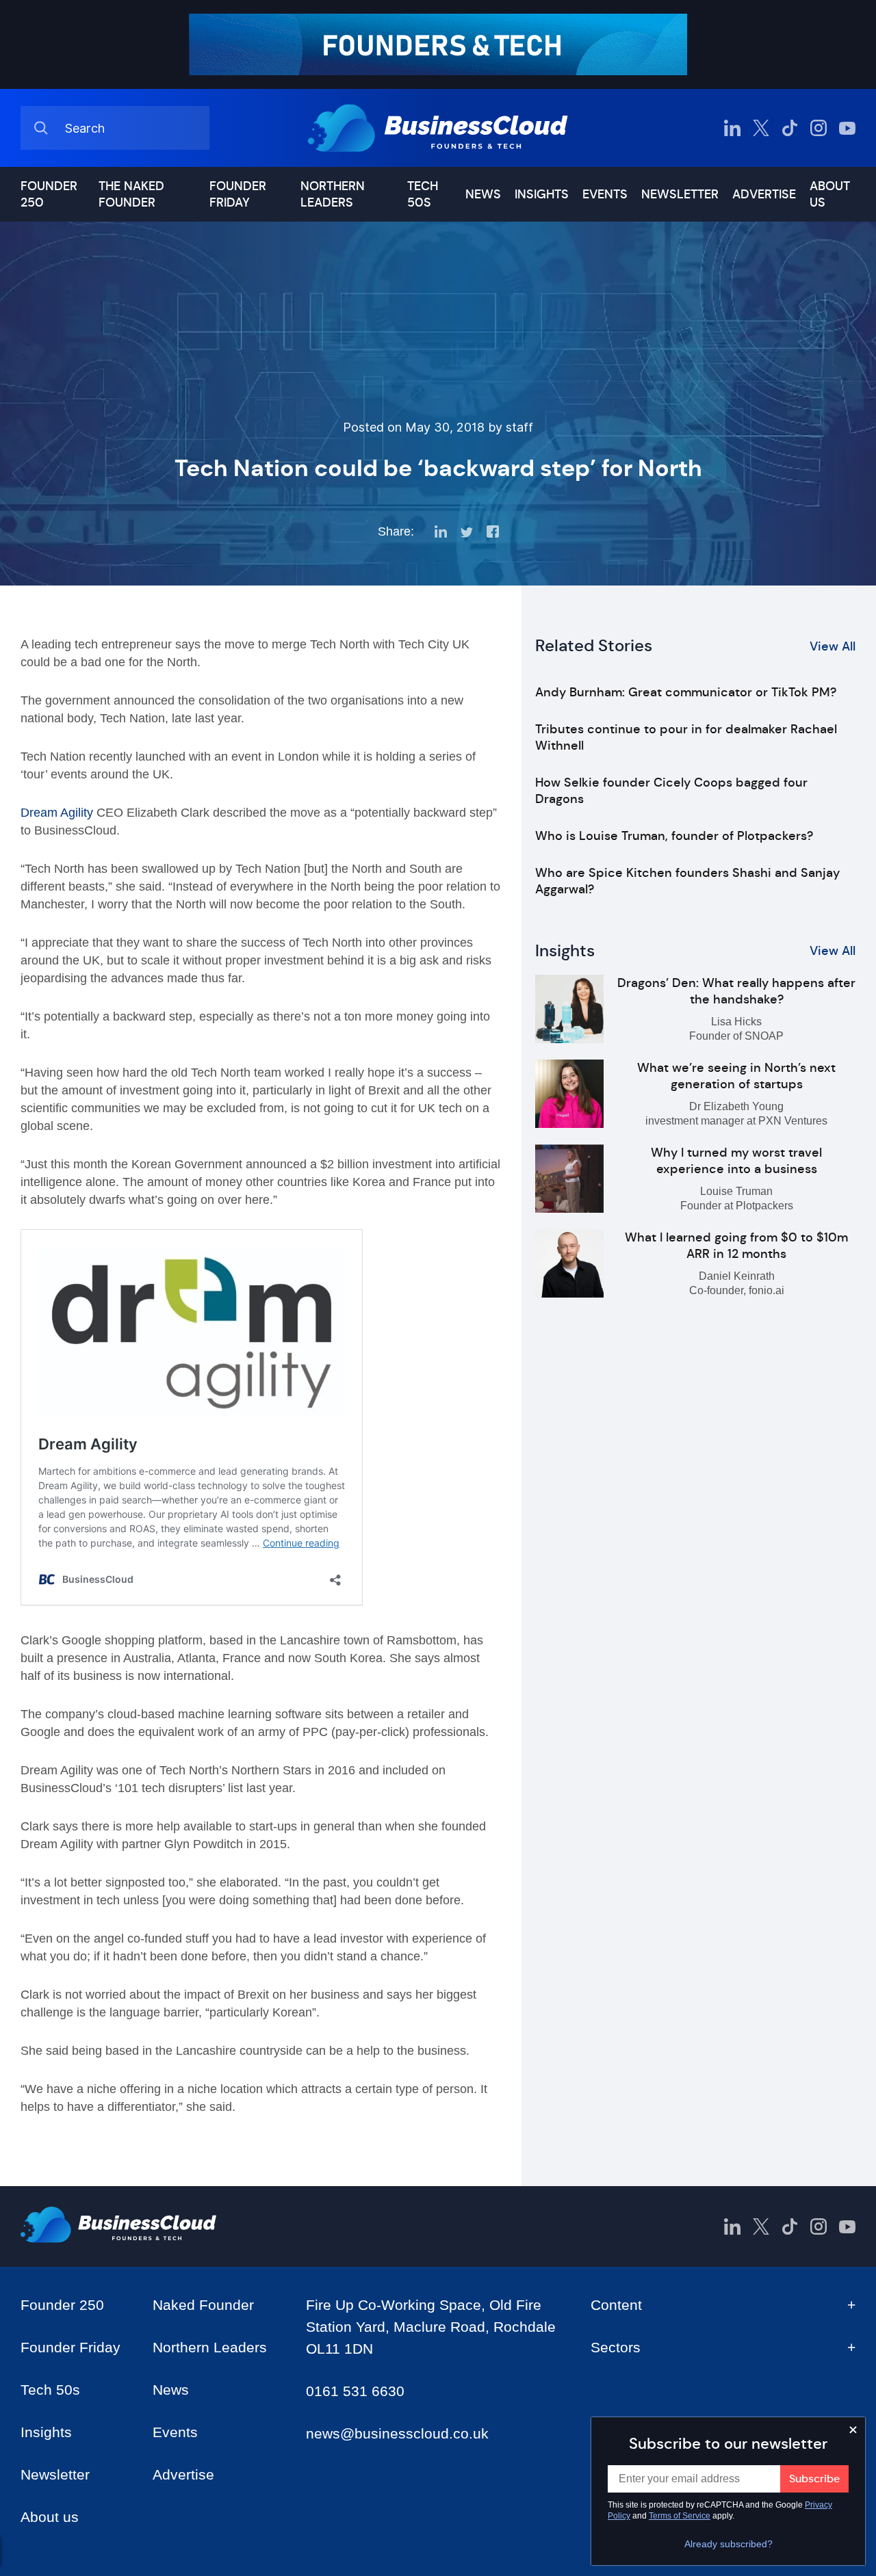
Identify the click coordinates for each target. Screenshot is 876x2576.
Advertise (764, 194)
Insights (542, 194)
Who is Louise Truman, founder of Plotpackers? (674, 836)
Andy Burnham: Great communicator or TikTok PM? (686, 692)
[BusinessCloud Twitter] (761, 128)
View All (833, 646)
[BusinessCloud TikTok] (790, 128)
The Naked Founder (131, 194)
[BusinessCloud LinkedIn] (732, 128)
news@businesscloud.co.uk (397, 2433)
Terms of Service (680, 2516)
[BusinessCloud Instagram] (819, 128)
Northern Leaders (333, 194)
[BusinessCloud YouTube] (847, 128)
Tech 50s (423, 194)
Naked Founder (203, 2305)
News (483, 194)
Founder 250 (49, 194)
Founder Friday (238, 194)
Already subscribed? (729, 2544)
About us (830, 194)
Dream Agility (57, 813)
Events (605, 194)
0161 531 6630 (355, 2391)
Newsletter (680, 194)
